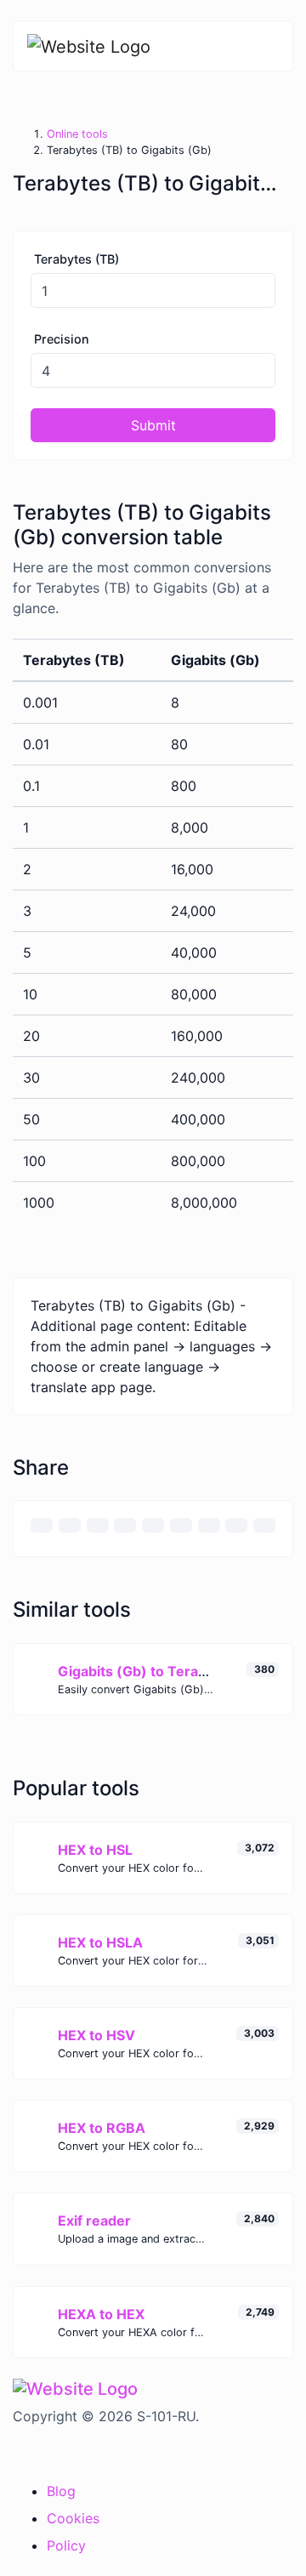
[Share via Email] (42, 1525)
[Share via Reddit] (209, 1525)
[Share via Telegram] (264, 1525)
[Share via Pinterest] (153, 1525)
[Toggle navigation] (268, 46)
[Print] (70, 1525)
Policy (66, 2545)
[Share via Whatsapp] (236, 1525)
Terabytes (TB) (76, 259)
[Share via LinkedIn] (181, 1525)
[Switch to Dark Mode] (14, 2451)
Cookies (73, 2518)
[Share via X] (125, 1525)
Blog (61, 2491)
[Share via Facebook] (98, 1525)
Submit (153, 425)
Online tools (77, 134)
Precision (62, 339)
